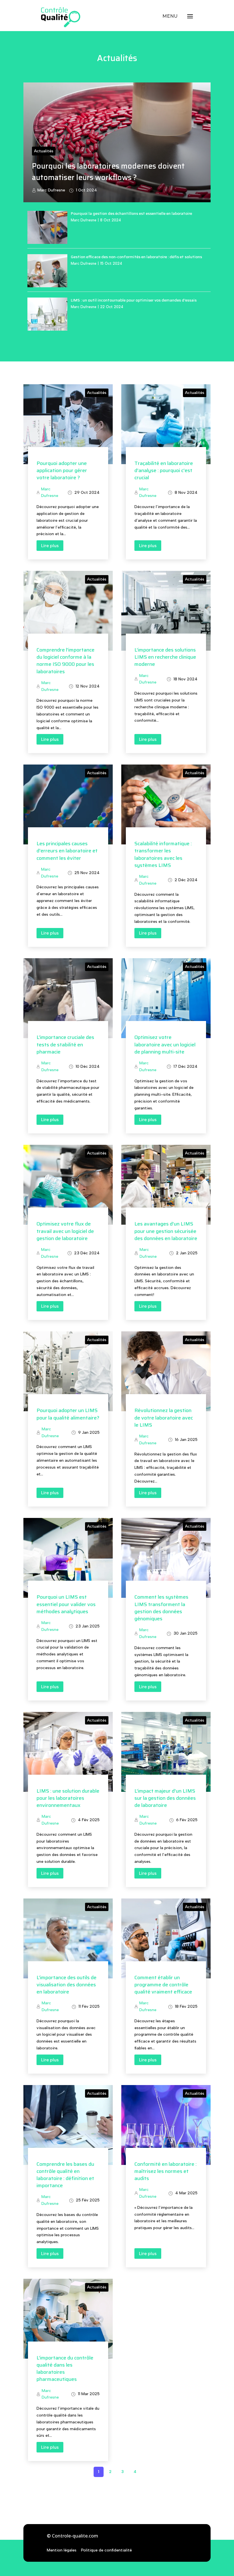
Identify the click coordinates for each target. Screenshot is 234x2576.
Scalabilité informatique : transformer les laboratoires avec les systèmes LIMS (163, 854)
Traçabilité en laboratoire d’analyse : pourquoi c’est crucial (164, 470)
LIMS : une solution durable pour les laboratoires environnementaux (68, 1798)
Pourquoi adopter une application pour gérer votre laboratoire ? (62, 470)
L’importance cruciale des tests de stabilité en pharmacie (65, 1044)
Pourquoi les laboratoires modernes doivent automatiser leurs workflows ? (108, 171)
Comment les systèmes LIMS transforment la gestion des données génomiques (161, 1608)
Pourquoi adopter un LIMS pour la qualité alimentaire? (68, 1414)
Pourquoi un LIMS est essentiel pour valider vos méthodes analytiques (66, 1604)
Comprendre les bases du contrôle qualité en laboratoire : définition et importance (65, 2175)
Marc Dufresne (51, 190)
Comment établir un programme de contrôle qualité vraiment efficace (163, 1985)
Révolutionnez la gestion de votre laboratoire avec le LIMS (164, 1418)
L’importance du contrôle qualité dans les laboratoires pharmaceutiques (65, 2369)
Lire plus (50, 546)
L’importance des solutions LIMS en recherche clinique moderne (165, 657)
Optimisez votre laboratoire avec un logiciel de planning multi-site (165, 1044)
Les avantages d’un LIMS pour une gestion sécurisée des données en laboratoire (166, 1231)
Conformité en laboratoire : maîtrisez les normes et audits (166, 2171)
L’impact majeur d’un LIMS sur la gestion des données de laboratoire (165, 1798)
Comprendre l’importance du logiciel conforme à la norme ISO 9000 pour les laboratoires (65, 661)
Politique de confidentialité (106, 2550)
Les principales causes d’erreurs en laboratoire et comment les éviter (67, 851)
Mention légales (62, 2550)
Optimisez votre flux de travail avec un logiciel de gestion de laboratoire (65, 1231)
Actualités (44, 151)
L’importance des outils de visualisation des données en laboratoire (66, 1985)
